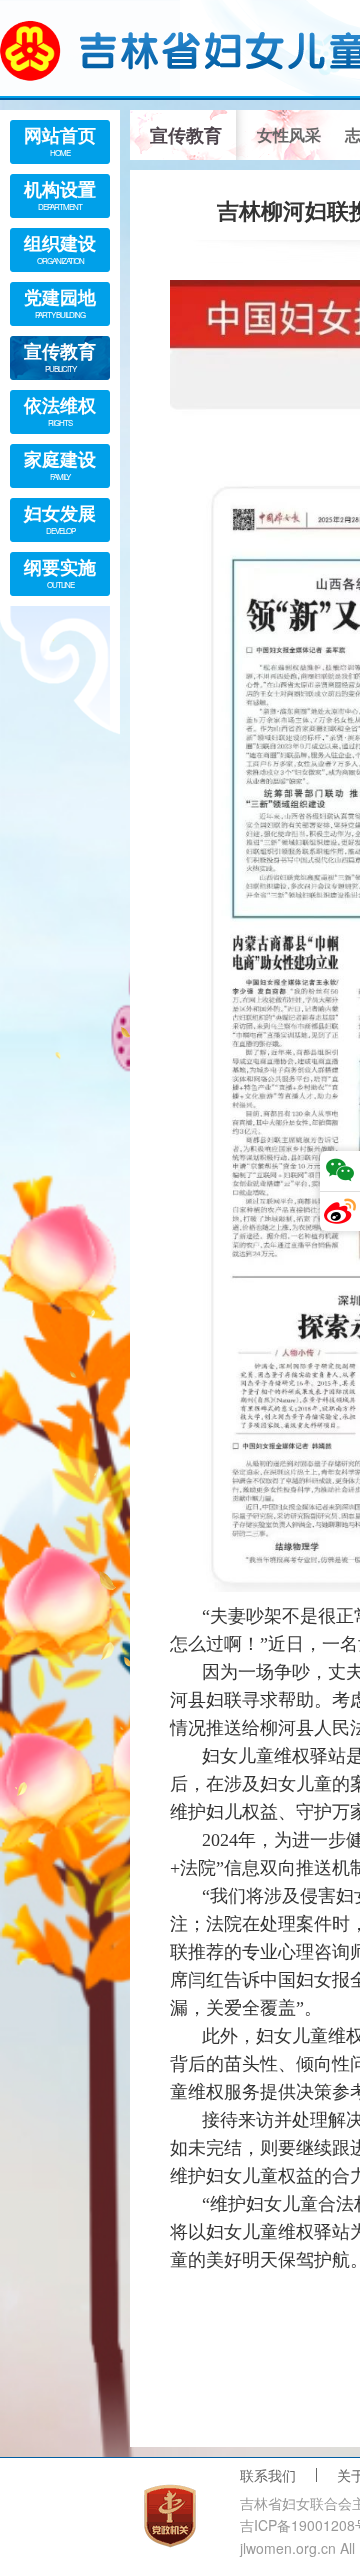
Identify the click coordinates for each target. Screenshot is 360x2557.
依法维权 (60, 410)
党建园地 (60, 302)
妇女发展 (60, 518)
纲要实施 (60, 572)
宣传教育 (60, 356)
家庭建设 (60, 464)
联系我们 (268, 2475)
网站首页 (60, 140)
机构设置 (60, 194)
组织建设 (60, 248)
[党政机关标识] (170, 2516)
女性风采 (289, 134)
